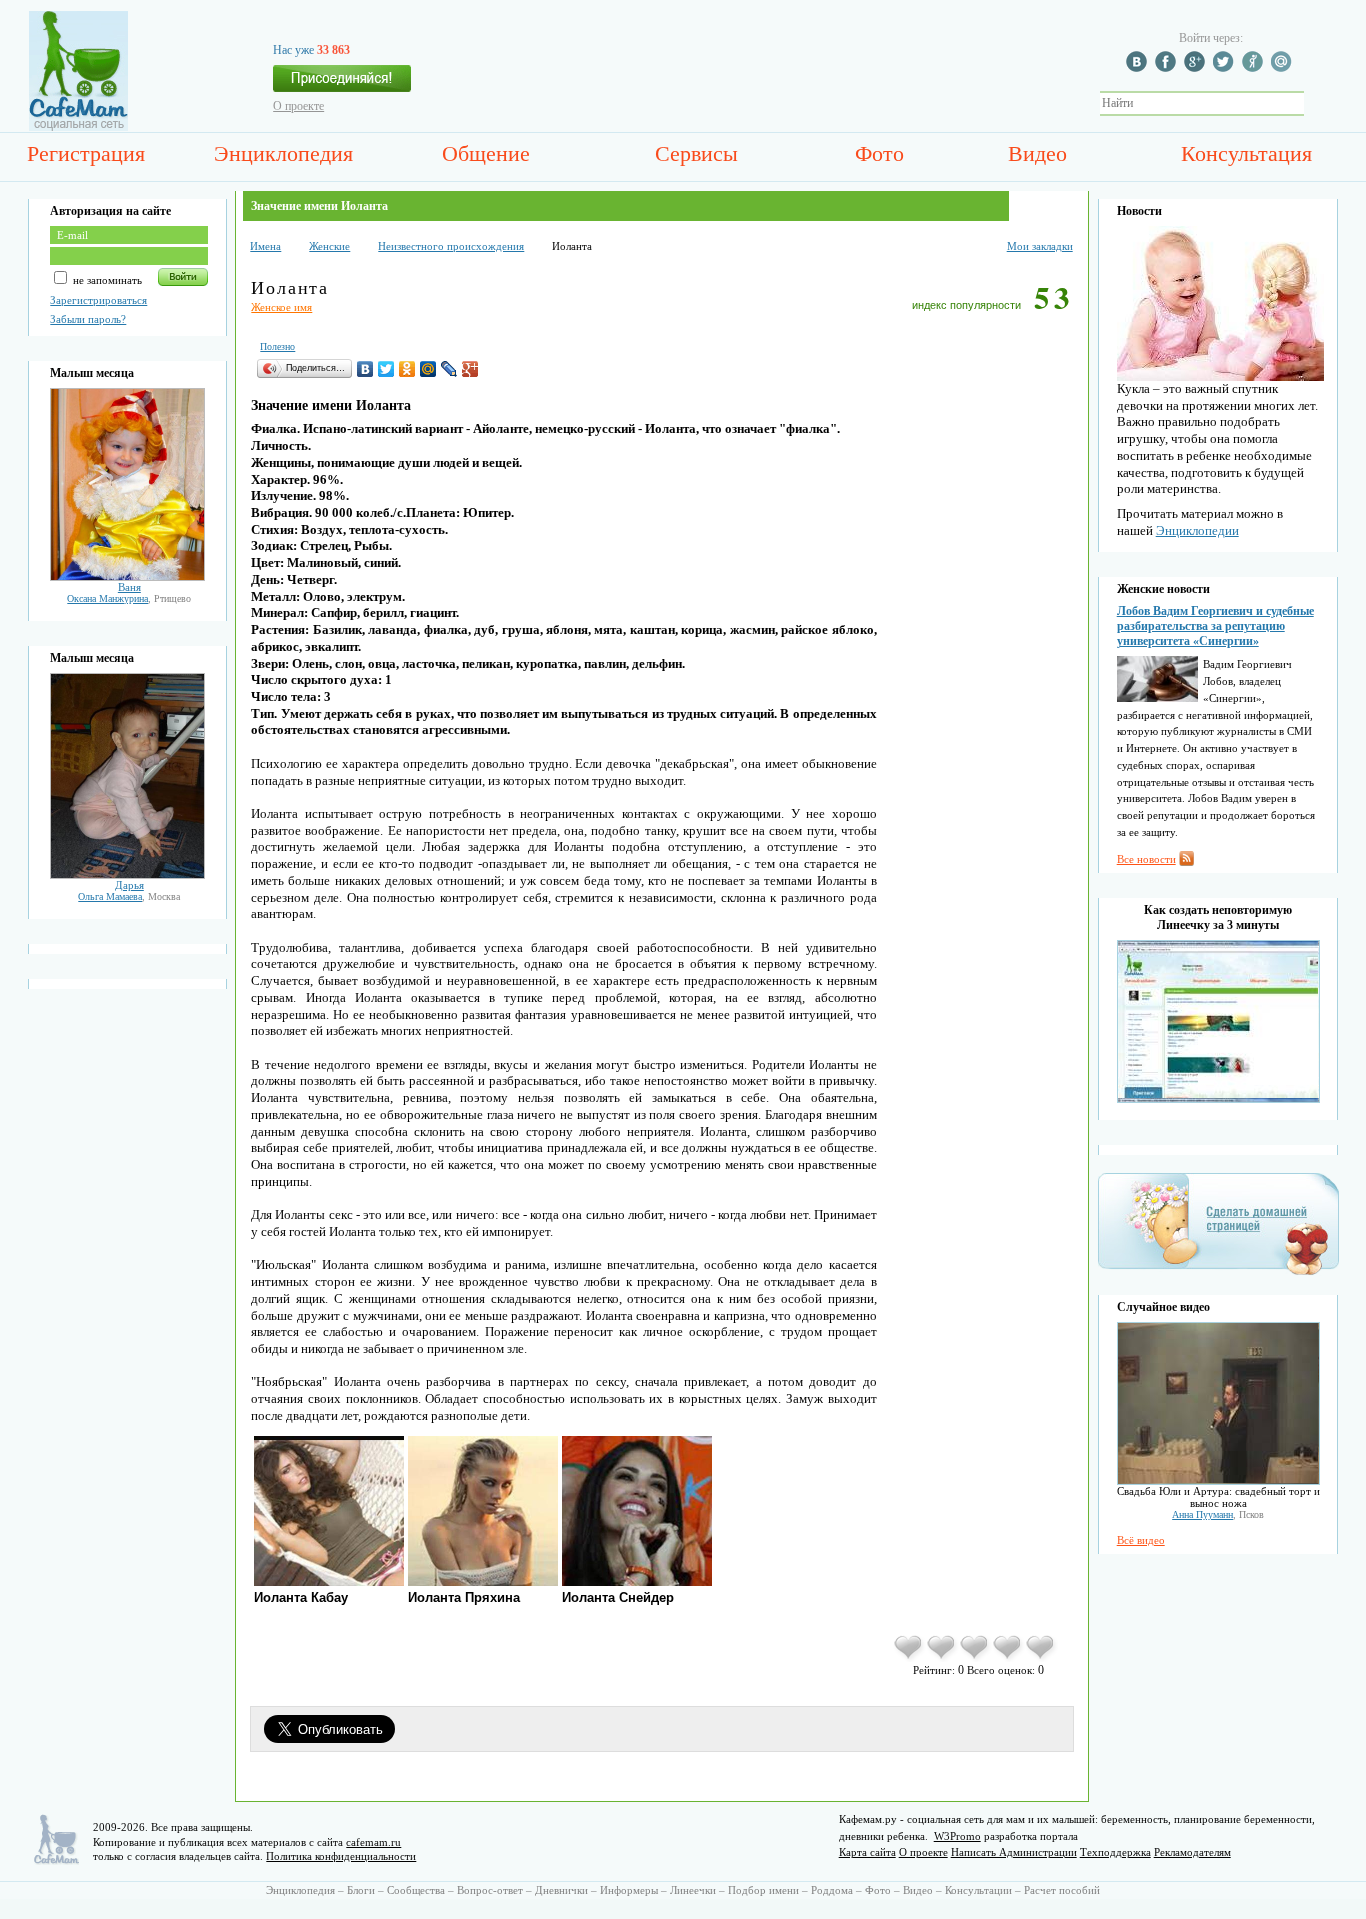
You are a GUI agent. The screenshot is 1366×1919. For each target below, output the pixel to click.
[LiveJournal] (449, 369)
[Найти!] (1315, 103)
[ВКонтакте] (365, 369)
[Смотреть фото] (127, 577)
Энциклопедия (283, 153)
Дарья (129, 885)
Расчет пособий (1062, 1890)
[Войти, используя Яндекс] (1255, 68)
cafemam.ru (373, 1842)
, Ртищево (129, 598)
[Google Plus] (470, 369)
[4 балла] (1008, 1658)
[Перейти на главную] (78, 127)
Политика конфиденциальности (341, 1856)
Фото (879, 153)
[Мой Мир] (428, 369)
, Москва (129, 896)
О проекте (298, 106)
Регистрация (86, 153)
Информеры (629, 1890)
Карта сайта (867, 1852)
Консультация (1246, 153)
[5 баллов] (1041, 1658)
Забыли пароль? (88, 319)
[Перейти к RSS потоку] (1186, 862)
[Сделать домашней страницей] (1218, 1274)
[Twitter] (386, 369)
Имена (265, 246)
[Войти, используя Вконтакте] (1139, 68)
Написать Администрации (1014, 1852)
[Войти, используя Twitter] (1226, 68)
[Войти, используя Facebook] (1168, 68)
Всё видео (1141, 1540)
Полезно (277, 346)
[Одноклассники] (407, 369)
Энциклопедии (1197, 530)
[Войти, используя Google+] (1197, 68)
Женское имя (281, 307)
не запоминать (106, 280)
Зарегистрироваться (98, 300)
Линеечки (693, 1890)
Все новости (1146, 859)
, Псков (1218, 1514)
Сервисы (696, 153)
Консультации (978, 1890)
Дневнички (561, 1890)
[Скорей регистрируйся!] (342, 84)
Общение (486, 153)
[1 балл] (909, 1658)
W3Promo (957, 1836)
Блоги (361, 1890)
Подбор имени (763, 1890)
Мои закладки (1040, 246)
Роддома (832, 1890)
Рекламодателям (1192, 1852)
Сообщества (416, 1890)
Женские (329, 246)
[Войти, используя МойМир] (1284, 68)
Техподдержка (1115, 1852)
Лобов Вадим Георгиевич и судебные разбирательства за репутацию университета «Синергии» (1215, 626)
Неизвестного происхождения (451, 246)
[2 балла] (942, 1658)
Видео (1037, 153)
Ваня (129, 587)
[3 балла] (975, 1658)
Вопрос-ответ (490, 1890)
